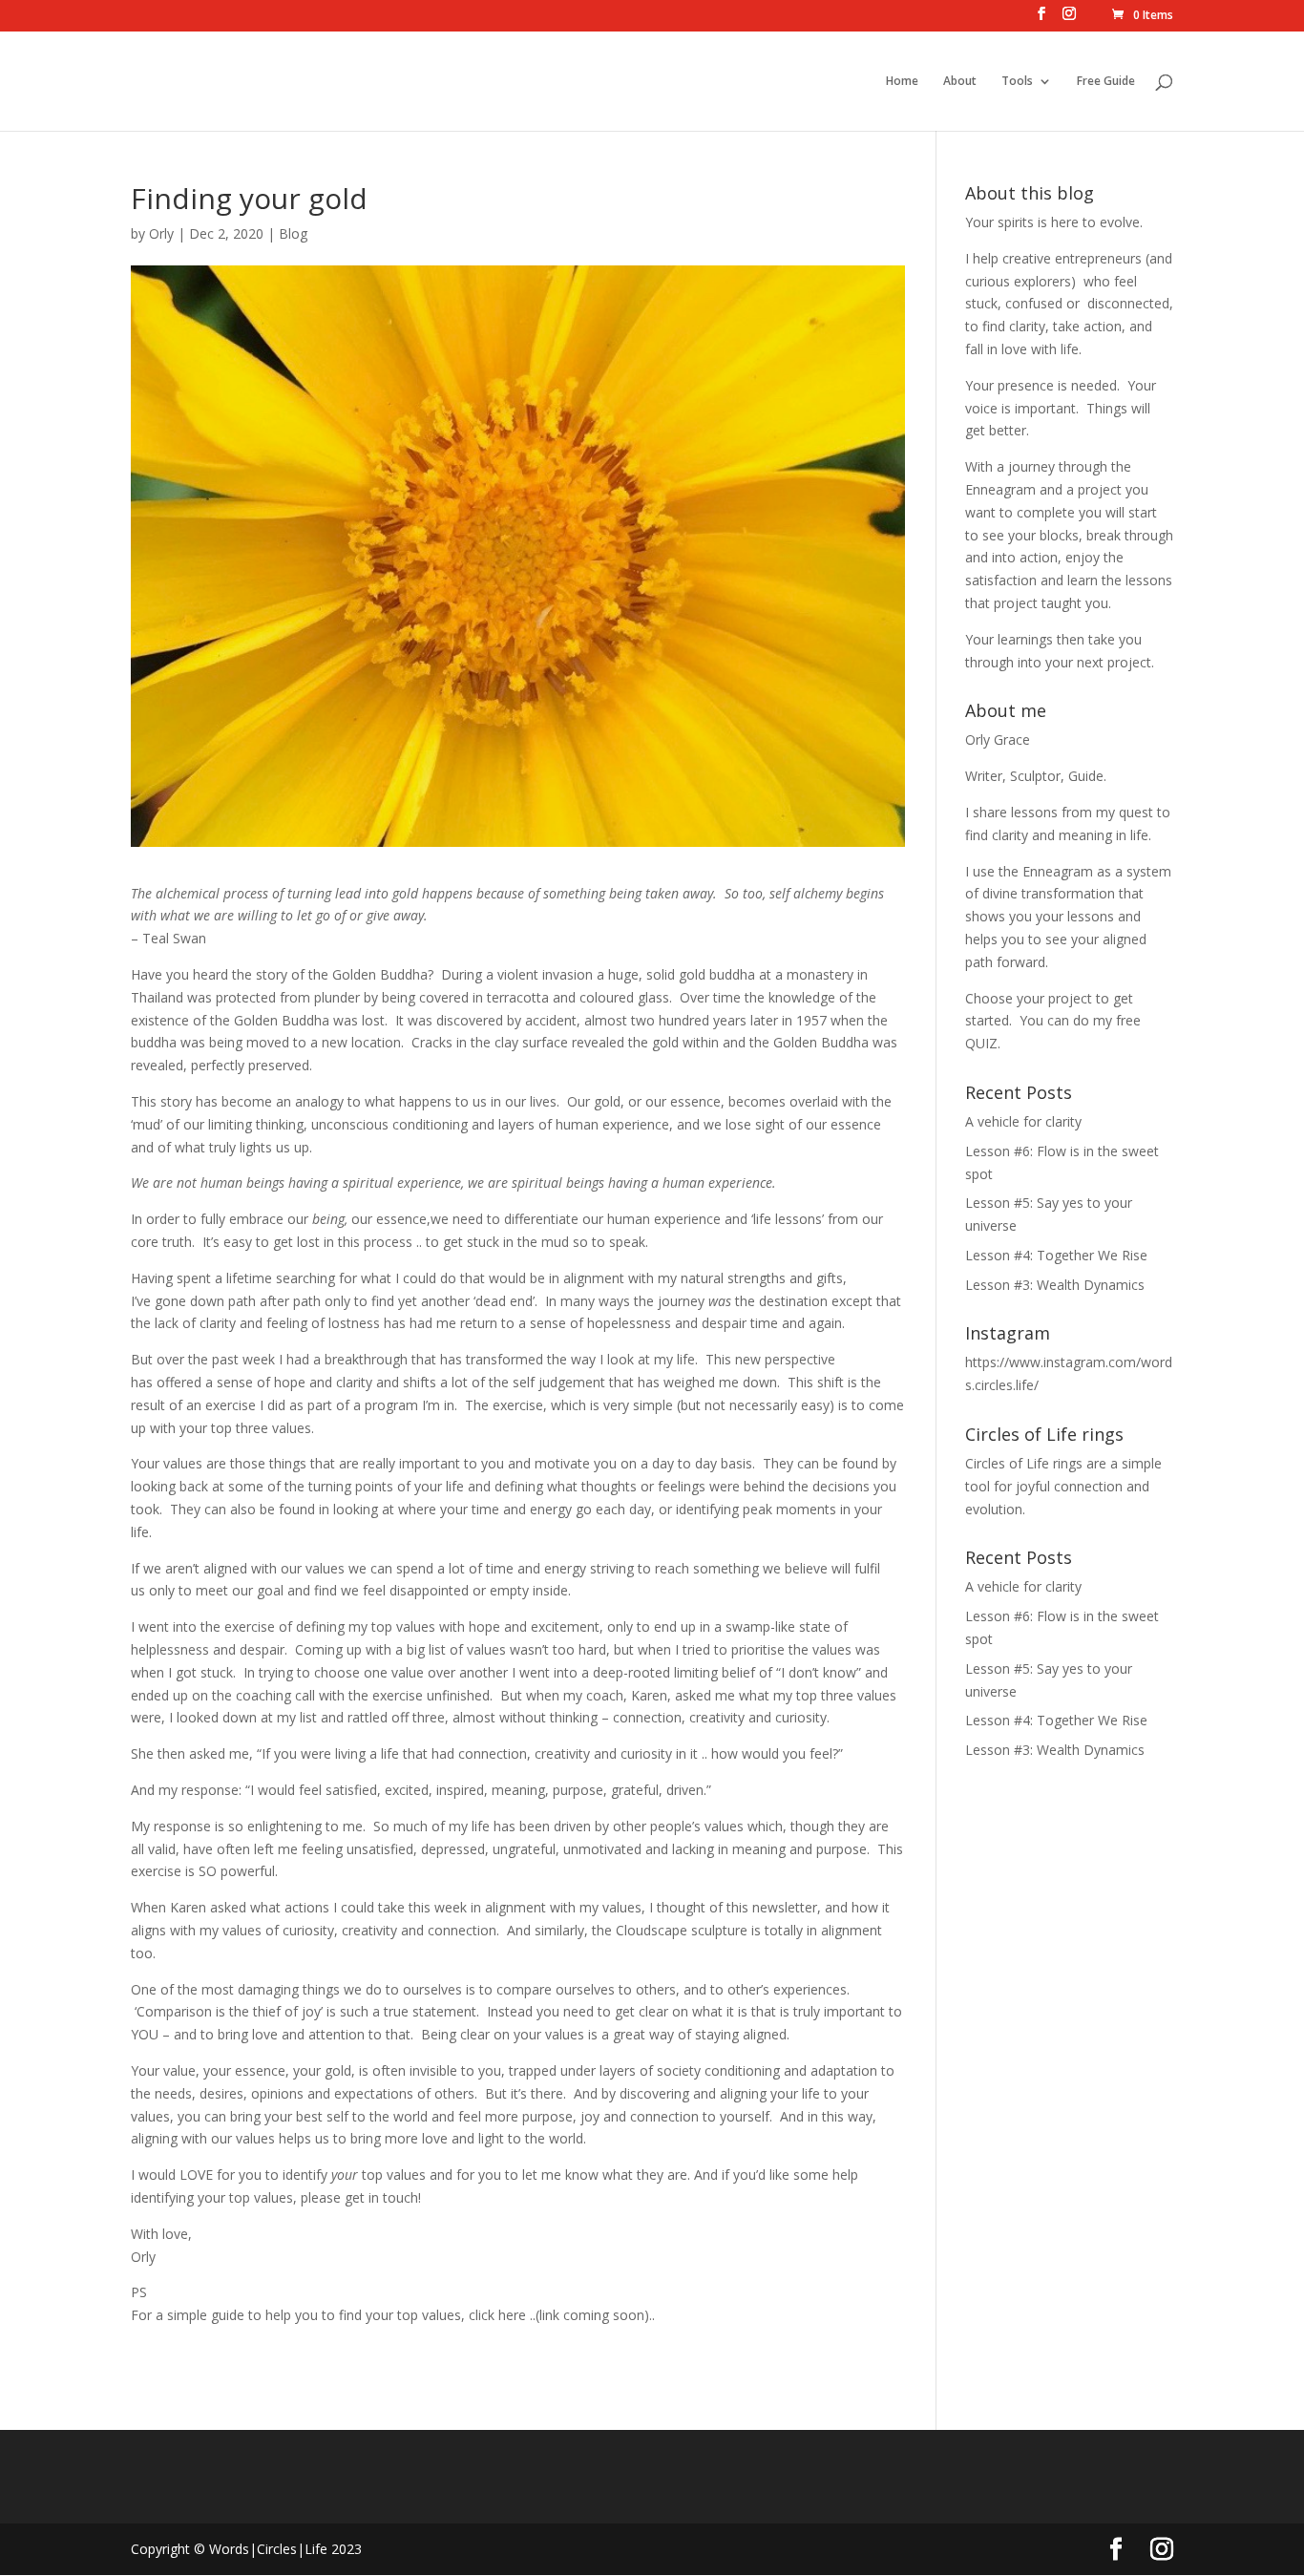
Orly (161, 233)
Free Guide (1106, 82)
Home (902, 82)
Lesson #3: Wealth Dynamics (1055, 1285)
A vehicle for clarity (1023, 1121)
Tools (1017, 82)
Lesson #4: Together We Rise (1056, 1255)
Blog (293, 233)
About (960, 82)
